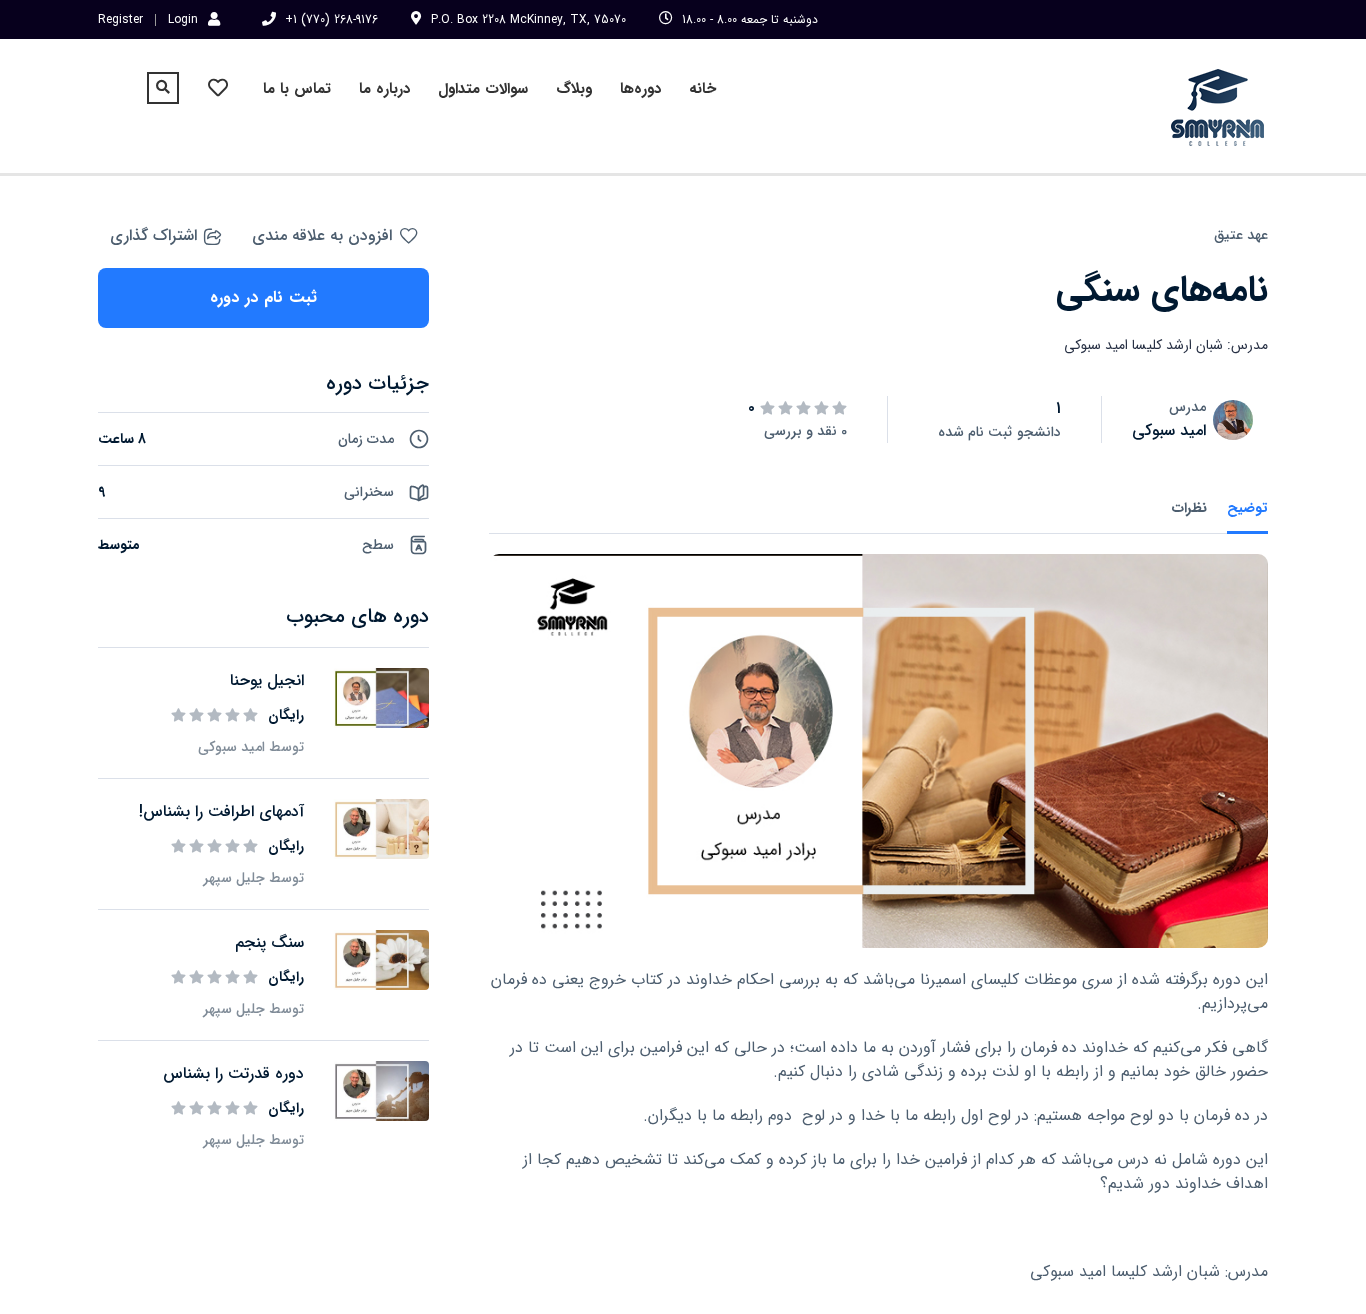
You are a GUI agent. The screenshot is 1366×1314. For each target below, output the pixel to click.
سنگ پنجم (269, 942)
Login (183, 18)
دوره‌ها (640, 89)
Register (120, 20)
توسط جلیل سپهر (253, 878)
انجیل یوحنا (267, 680)
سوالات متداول (483, 89)
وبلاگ (574, 89)
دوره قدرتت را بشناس (233, 1073)
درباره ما (384, 89)
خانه (702, 89)
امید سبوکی (1169, 430)
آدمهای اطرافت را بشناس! (221, 811)
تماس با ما (297, 89)
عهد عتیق (1241, 235)
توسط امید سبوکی (251, 747)
